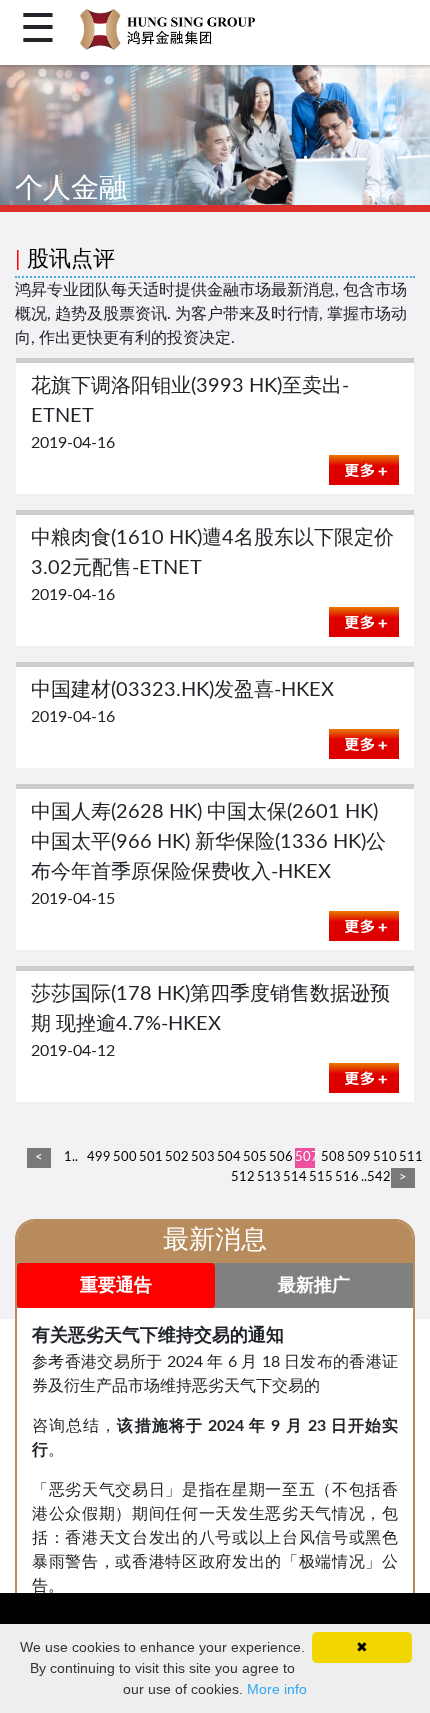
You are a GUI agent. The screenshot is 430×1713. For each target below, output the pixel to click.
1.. (71, 1157)
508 (331, 1157)
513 (267, 1177)
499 (97, 1157)
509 (357, 1157)
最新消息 (215, 1240)
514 (293, 1177)
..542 (371, 1177)
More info (277, 1689)
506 (279, 1157)
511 (409, 1157)
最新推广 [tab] (314, 1286)
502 (175, 1157)
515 (319, 1177)
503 (201, 1157)
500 (123, 1157)
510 (383, 1157)
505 (253, 1157)
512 (241, 1177)
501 (149, 1157)
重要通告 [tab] (116, 1286)
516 (345, 1177)
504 (227, 1157)
